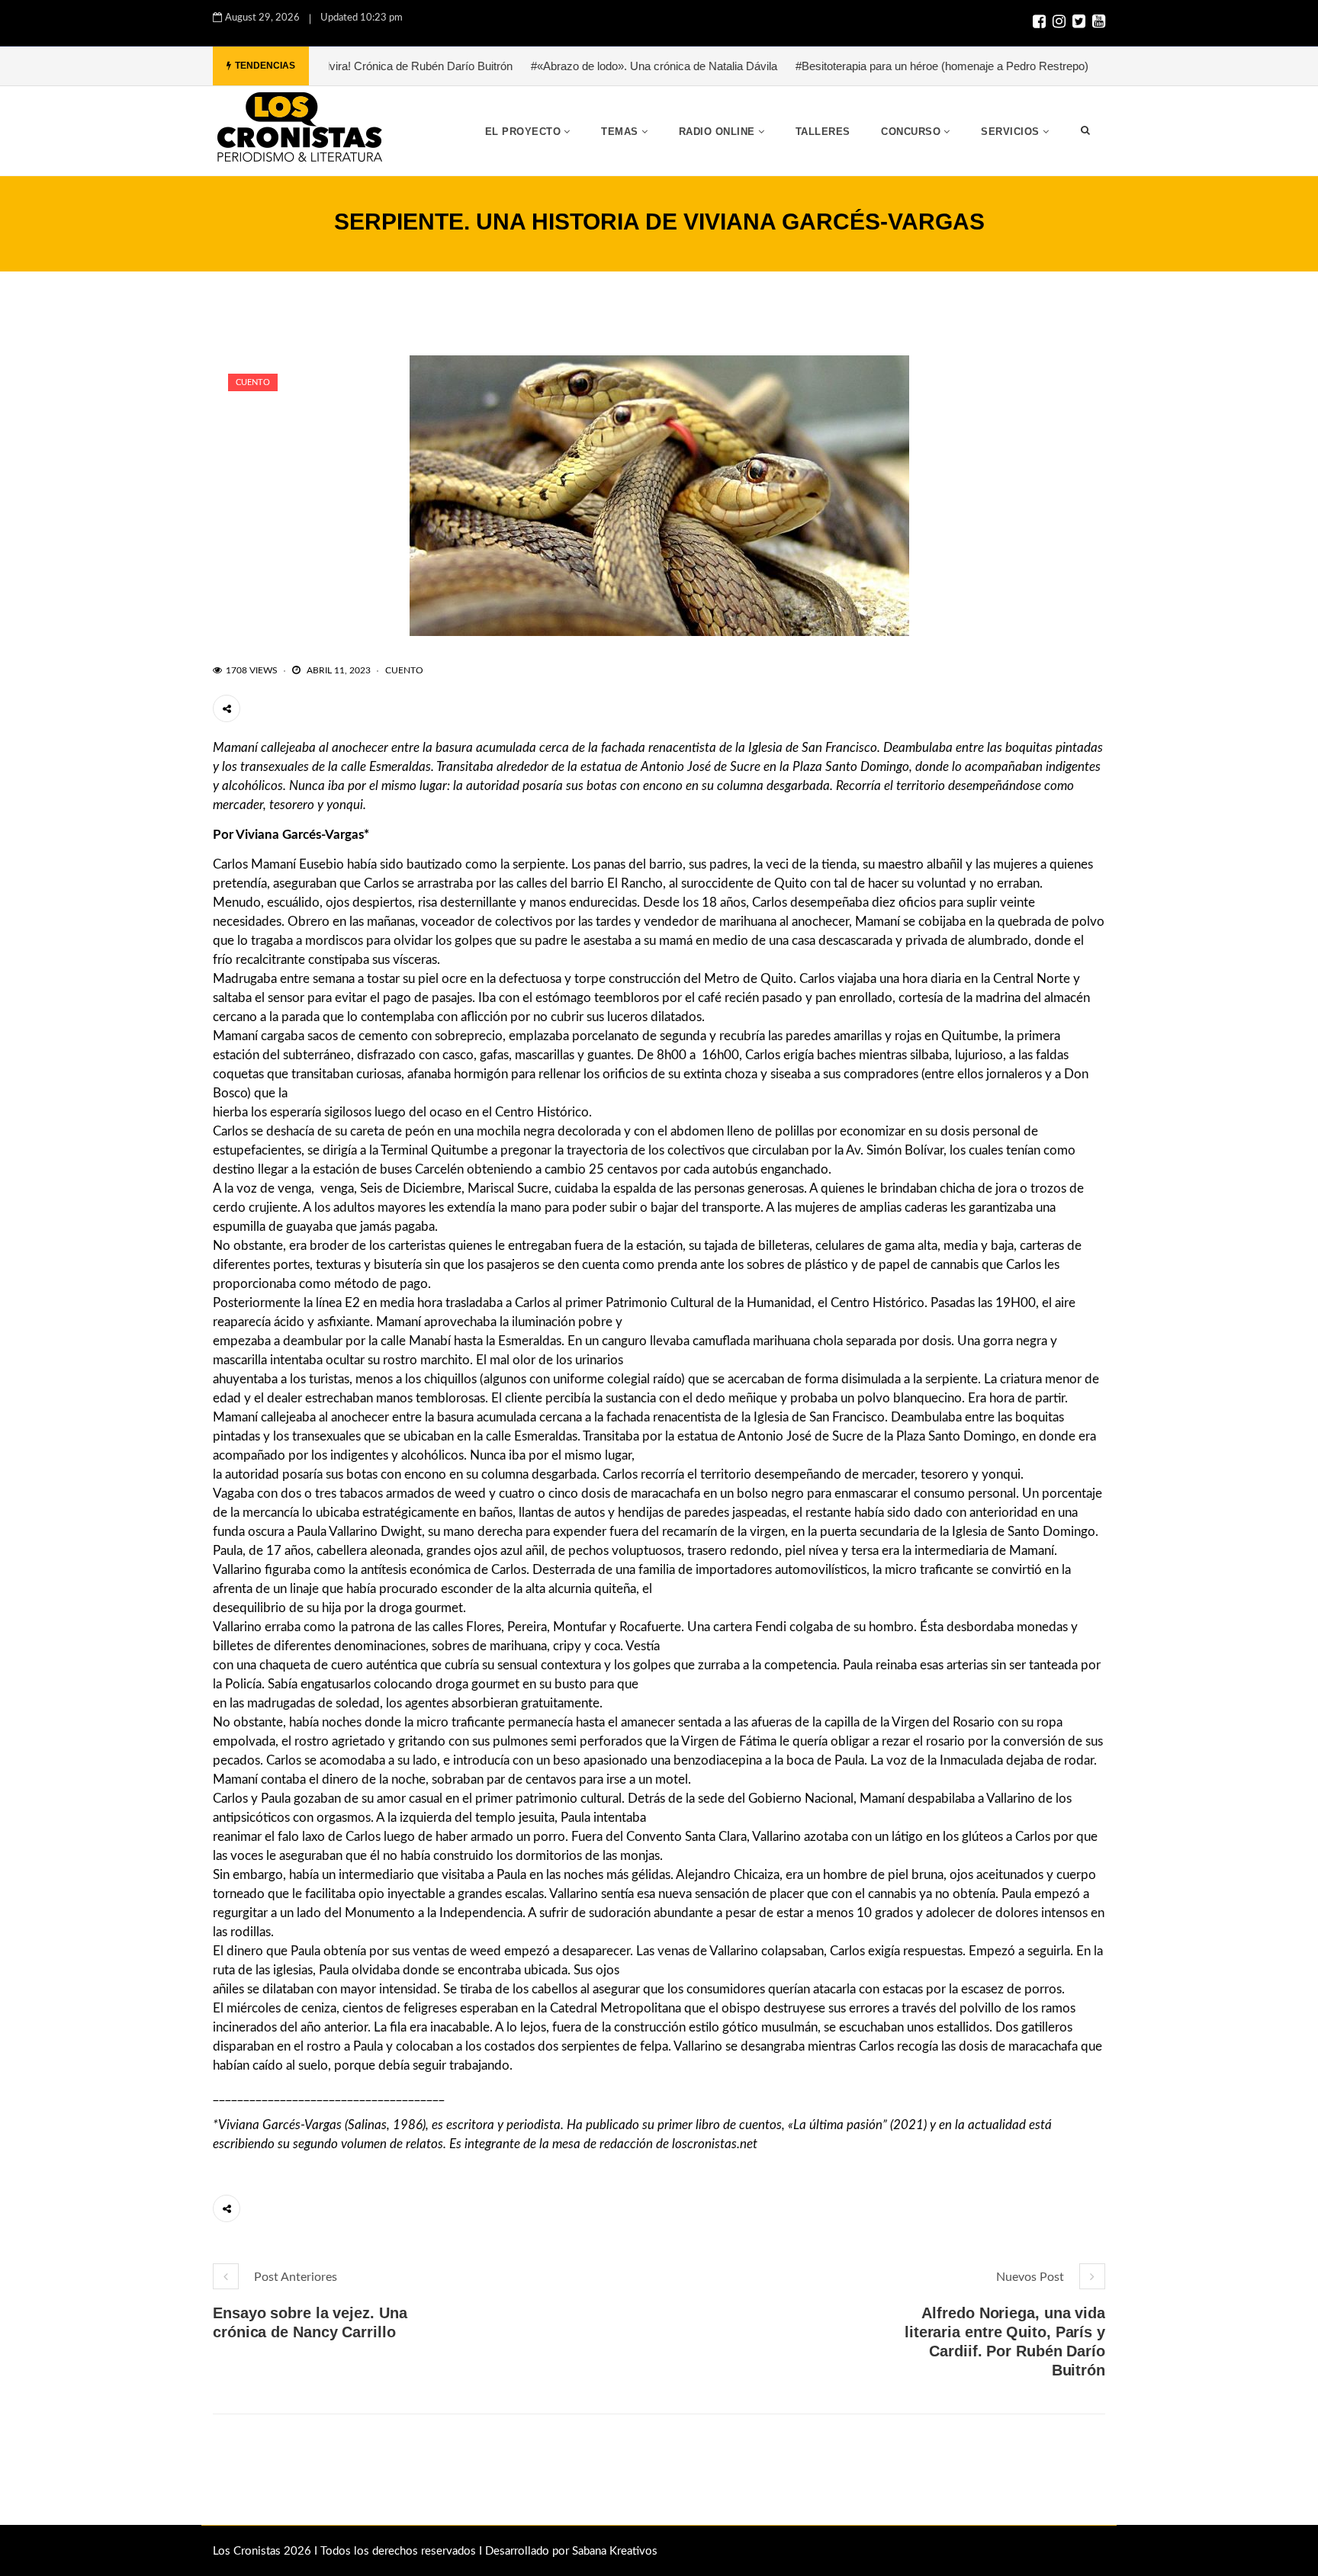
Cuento (253, 382)
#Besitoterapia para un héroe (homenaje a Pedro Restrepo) (867, 66)
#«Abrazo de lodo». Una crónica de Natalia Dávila (579, 66)
